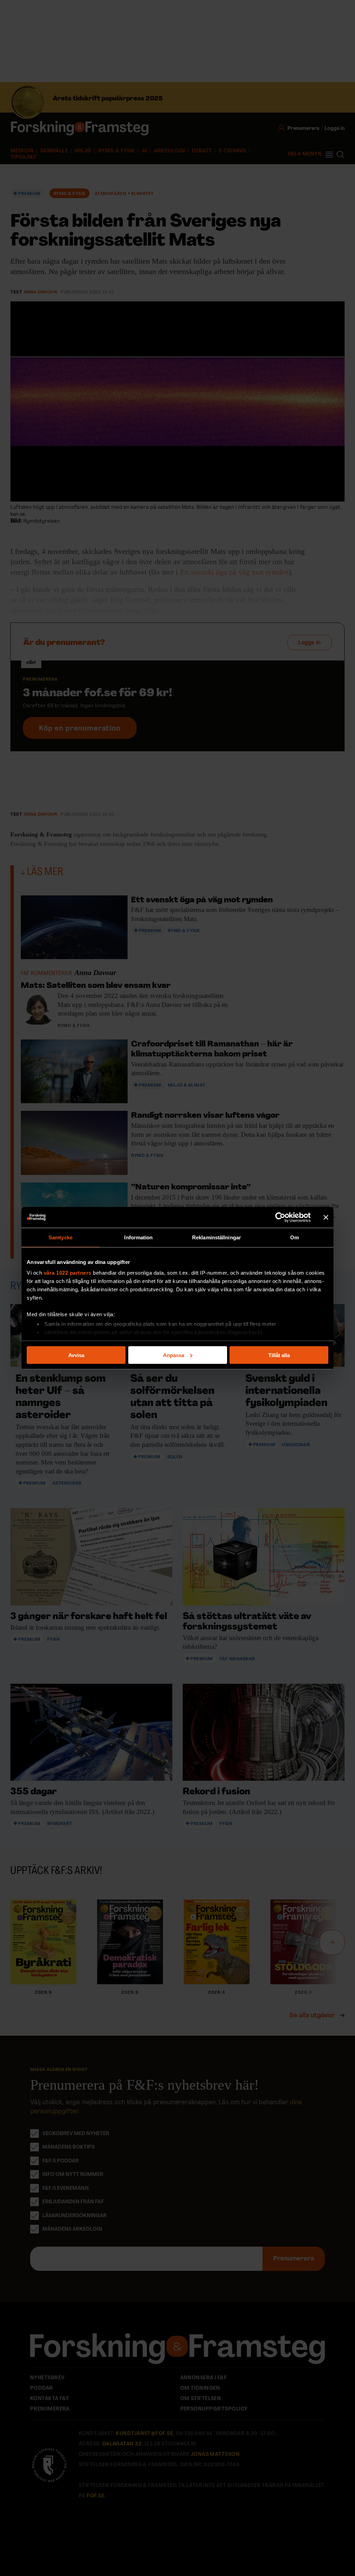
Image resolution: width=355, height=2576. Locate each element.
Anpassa (174, 1355)
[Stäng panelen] (326, 1217)
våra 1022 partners (68, 1273)
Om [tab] (295, 1237)
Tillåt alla (279, 1355)
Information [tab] (138, 1237)
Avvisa (76, 1355)
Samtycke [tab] (60, 1237)
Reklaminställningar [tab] (217, 1237)
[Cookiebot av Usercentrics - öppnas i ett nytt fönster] (280, 1217)
